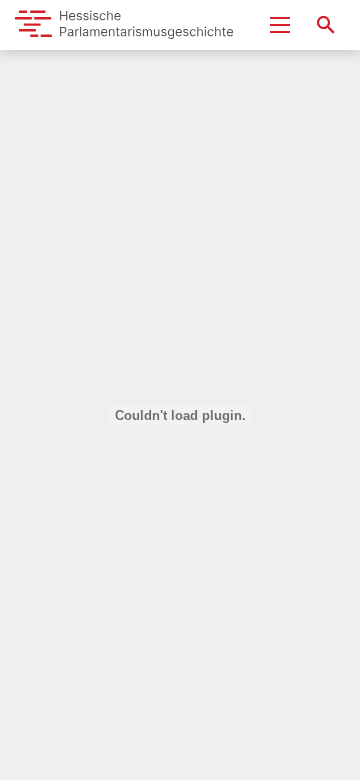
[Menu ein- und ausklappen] (280, 25)
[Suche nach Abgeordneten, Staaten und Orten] (326, 25)
